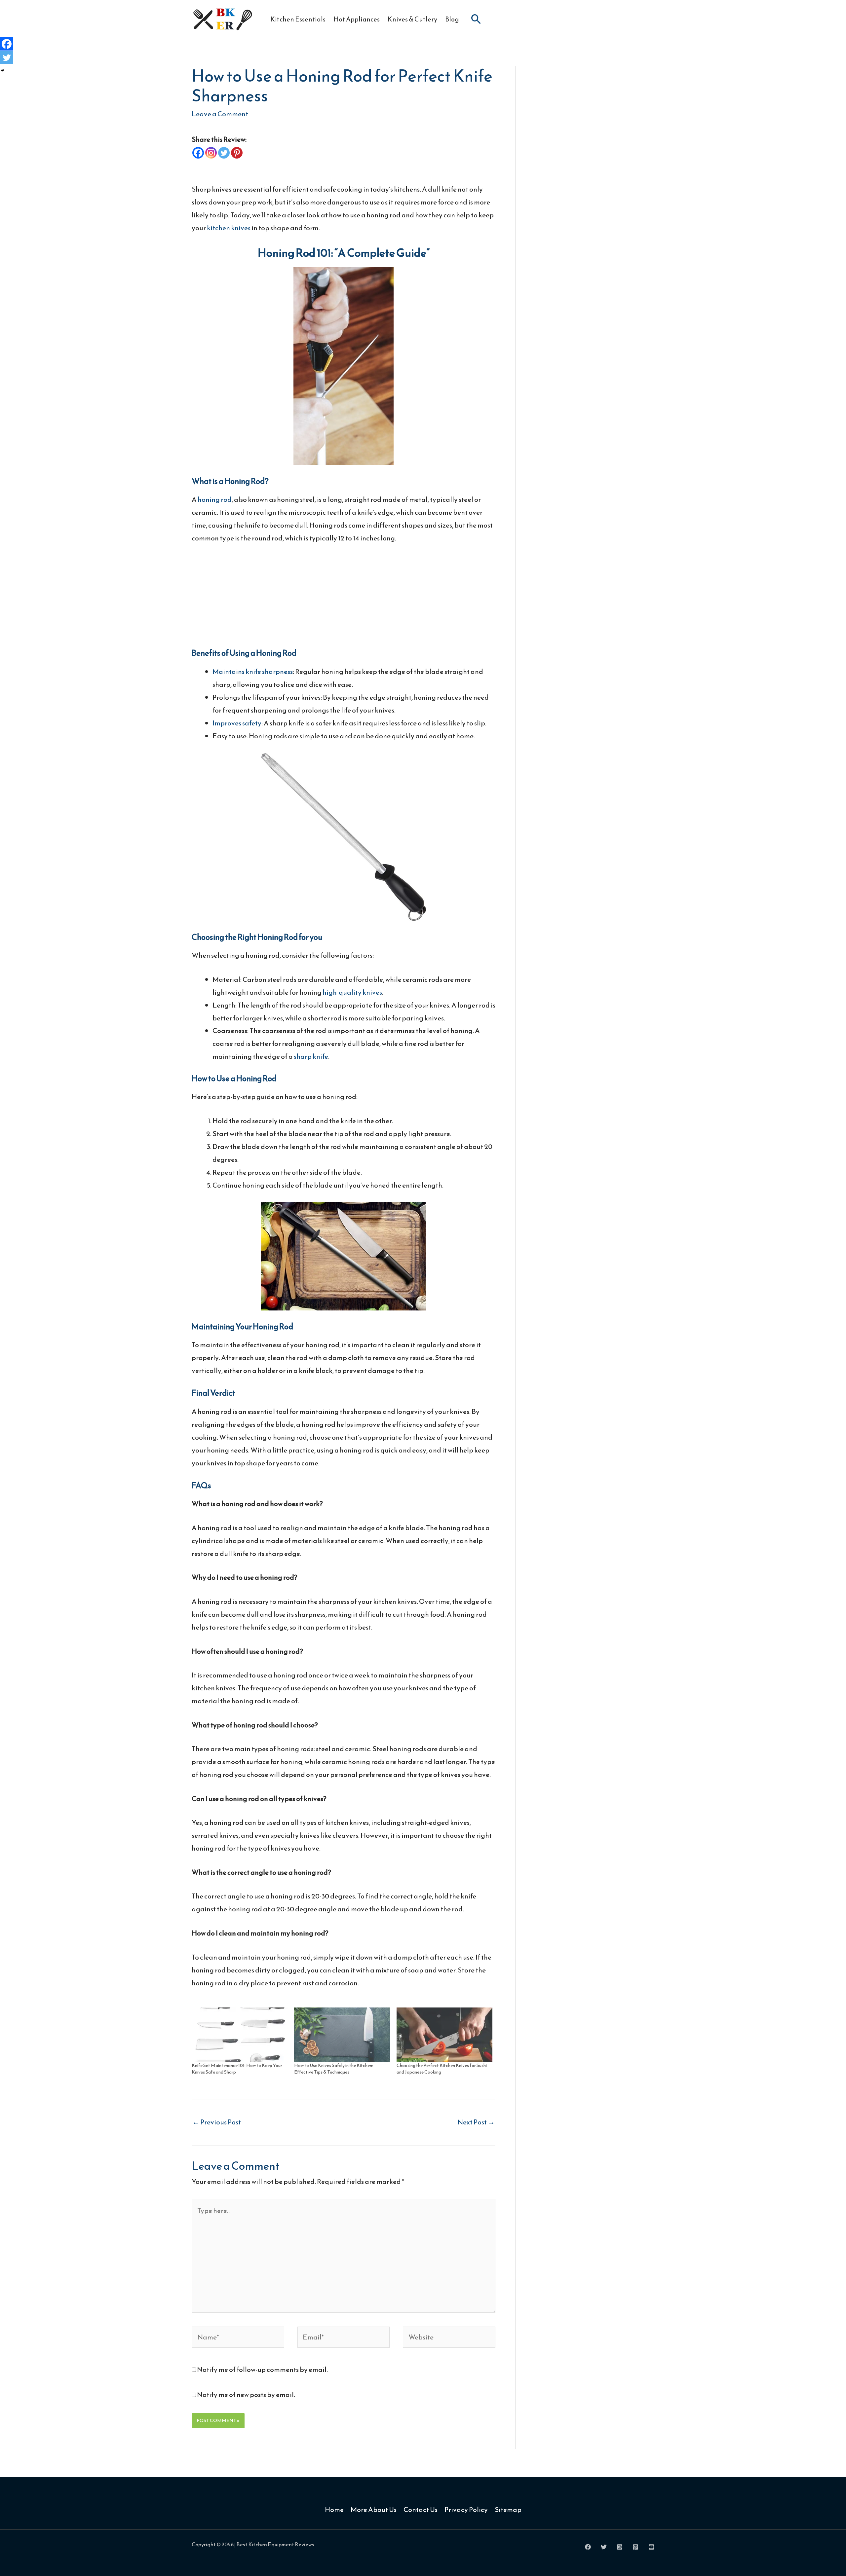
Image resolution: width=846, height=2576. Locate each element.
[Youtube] (651, 2547)
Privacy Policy (466, 2509)
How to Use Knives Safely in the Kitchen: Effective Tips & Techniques (334, 2069)
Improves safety (237, 723)
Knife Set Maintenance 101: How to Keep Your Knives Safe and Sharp (237, 2069)
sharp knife (311, 1056)
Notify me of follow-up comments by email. (262, 2369)
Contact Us (421, 2509)
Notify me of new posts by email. (246, 2394)
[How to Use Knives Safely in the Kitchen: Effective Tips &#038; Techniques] (342, 2035)
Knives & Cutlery (412, 19)
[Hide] (3, 70)
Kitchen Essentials (298, 19)
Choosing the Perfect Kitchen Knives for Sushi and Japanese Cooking (442, 2069)
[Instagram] (211, 153)
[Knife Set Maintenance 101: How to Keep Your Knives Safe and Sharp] (240, 2035)
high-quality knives (352, 992)
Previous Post (217, 2122)
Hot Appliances (357, 19)
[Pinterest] (237, 153)
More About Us (374, 2509)
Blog (452, 19)
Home (334, 2509)
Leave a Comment (220, 114)
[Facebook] (198, 153)
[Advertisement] (344, 602)
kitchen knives (229, 228)
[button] (476, 19)
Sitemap (508, 2509)
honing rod (215, 499)
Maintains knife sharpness (253, 671)
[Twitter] (224, 153)
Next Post (476, 2122)
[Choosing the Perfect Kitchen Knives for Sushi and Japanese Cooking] (444, 2035)
